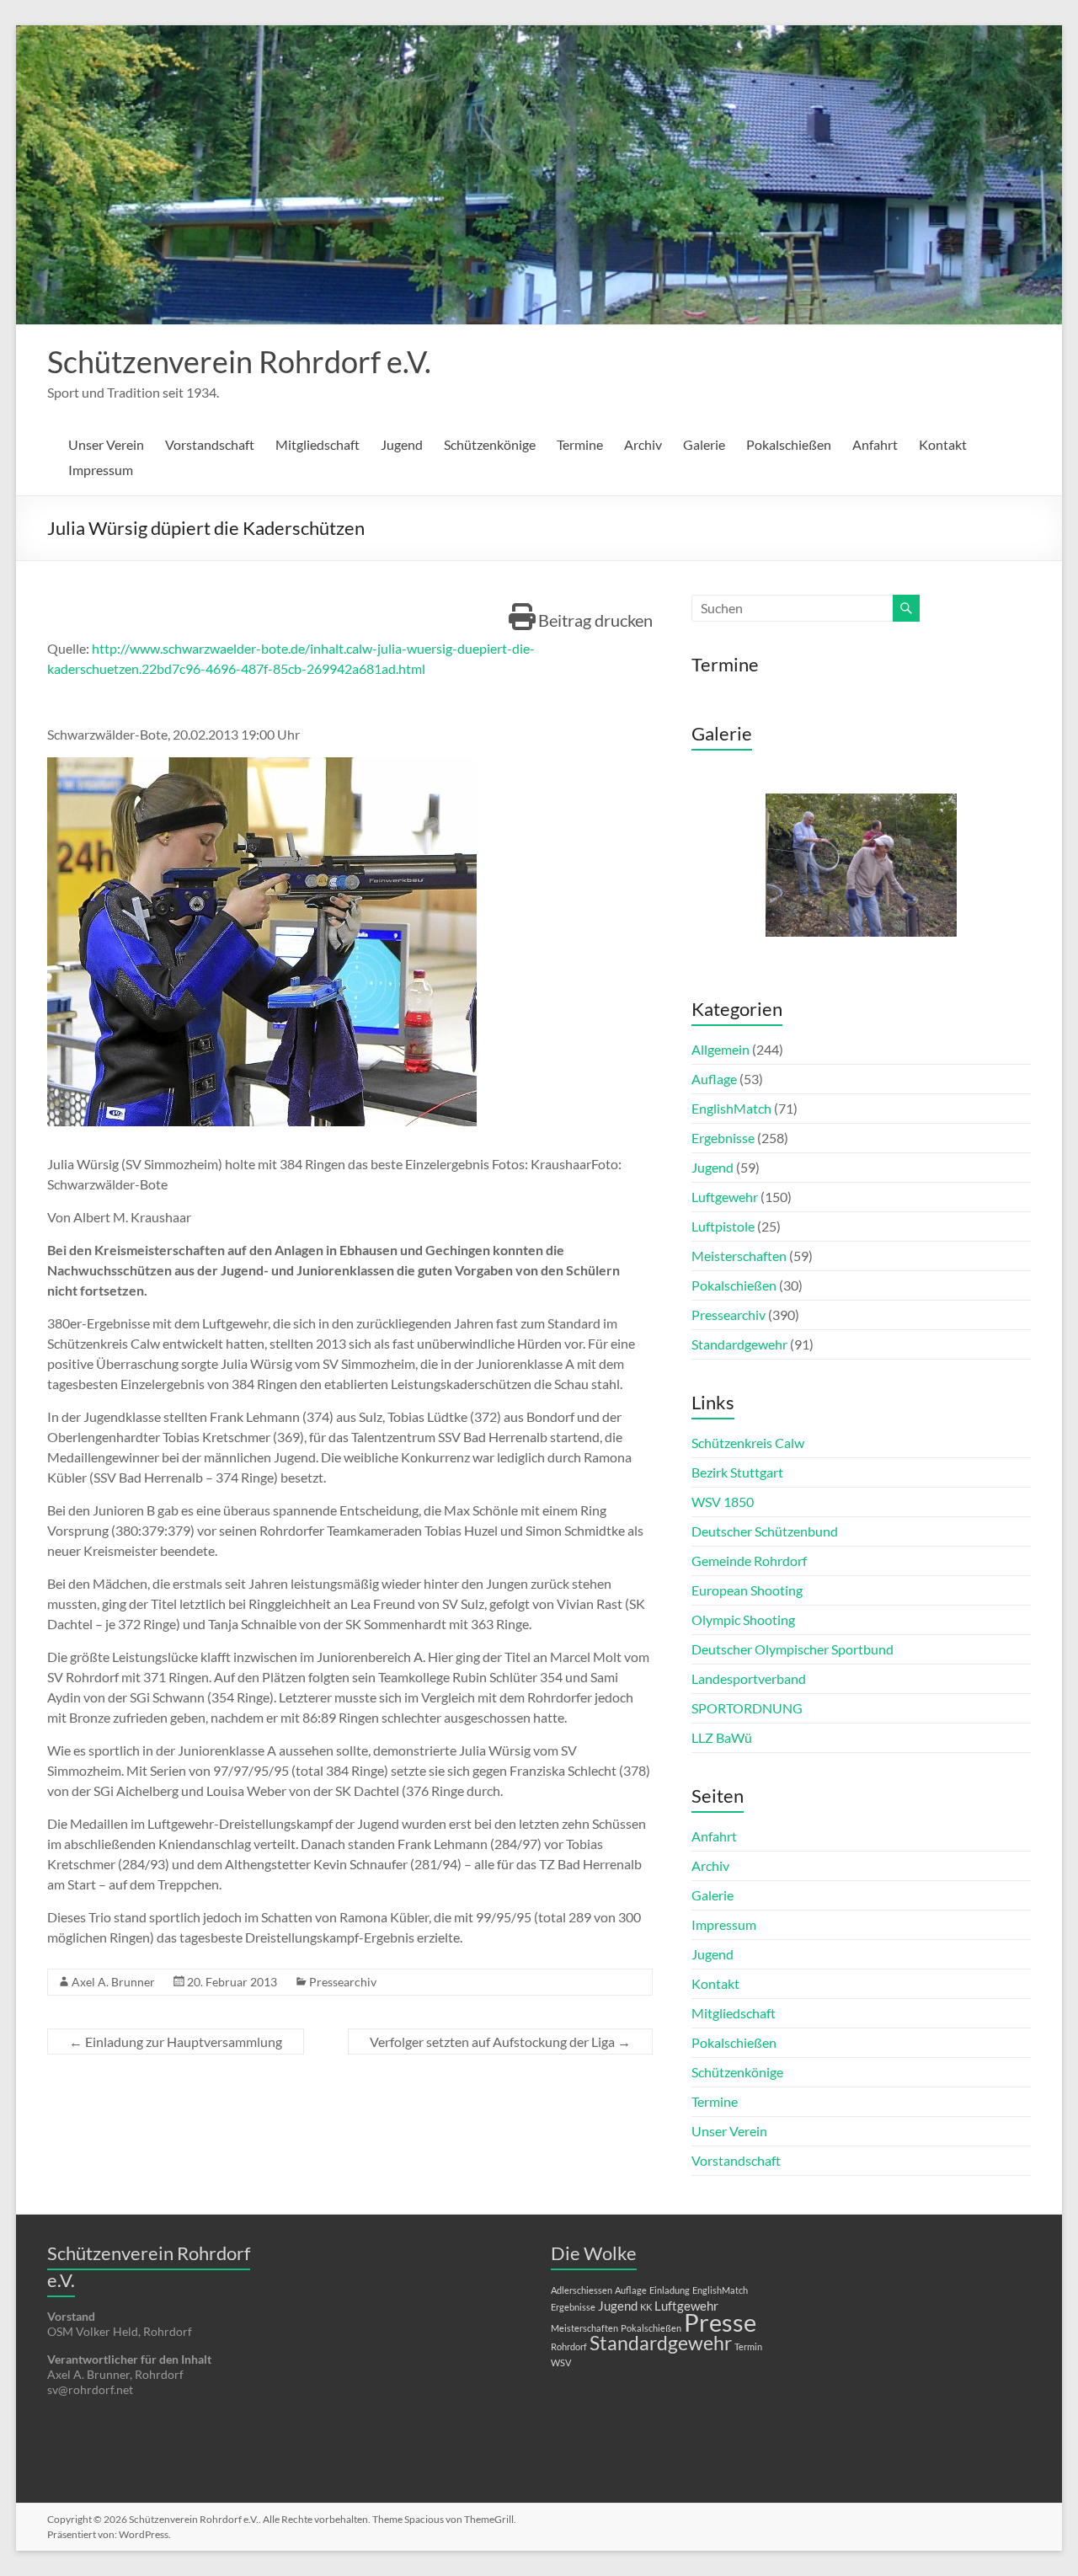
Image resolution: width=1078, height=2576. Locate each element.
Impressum (101, 470)
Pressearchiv (343, 1982)
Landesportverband (749, 1678)
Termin (748, 2346)
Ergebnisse (723, 1138)
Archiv (643, 444)
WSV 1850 (723, 1502)
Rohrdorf (569, 2346)
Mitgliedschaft (318, 444)
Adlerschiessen (582, 2290)
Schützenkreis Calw (748, 1443)
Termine (580, 444)
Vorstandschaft (210, 444)
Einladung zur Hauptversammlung (176, 2042)
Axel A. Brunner (113, 1982)
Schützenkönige (490, 444)
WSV (561, 2362)
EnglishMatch (731, 1108)
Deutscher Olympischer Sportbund (792, 1649)
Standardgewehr (739, 1344)
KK (646, 2307)
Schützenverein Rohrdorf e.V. (239, 361)
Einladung (670, 2290)
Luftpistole (723, 1226)
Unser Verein (106, 444)
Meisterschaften (739, 1256)
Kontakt (943, 444)
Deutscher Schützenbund (765, 1531)
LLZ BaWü (722, 1737)
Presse (720, 2322)
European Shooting (747, 1590)
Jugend (402, 444)
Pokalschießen (789, 444)
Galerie (704, 444)
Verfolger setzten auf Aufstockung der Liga (500, 2042)
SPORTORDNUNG (747, 1708)
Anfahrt (875, 444)
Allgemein (720, 1049)
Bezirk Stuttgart (737, 1472)
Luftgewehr (725, 1197)
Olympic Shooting (743, 1619)
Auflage (714, 1079)
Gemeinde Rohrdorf (749, 1561)
